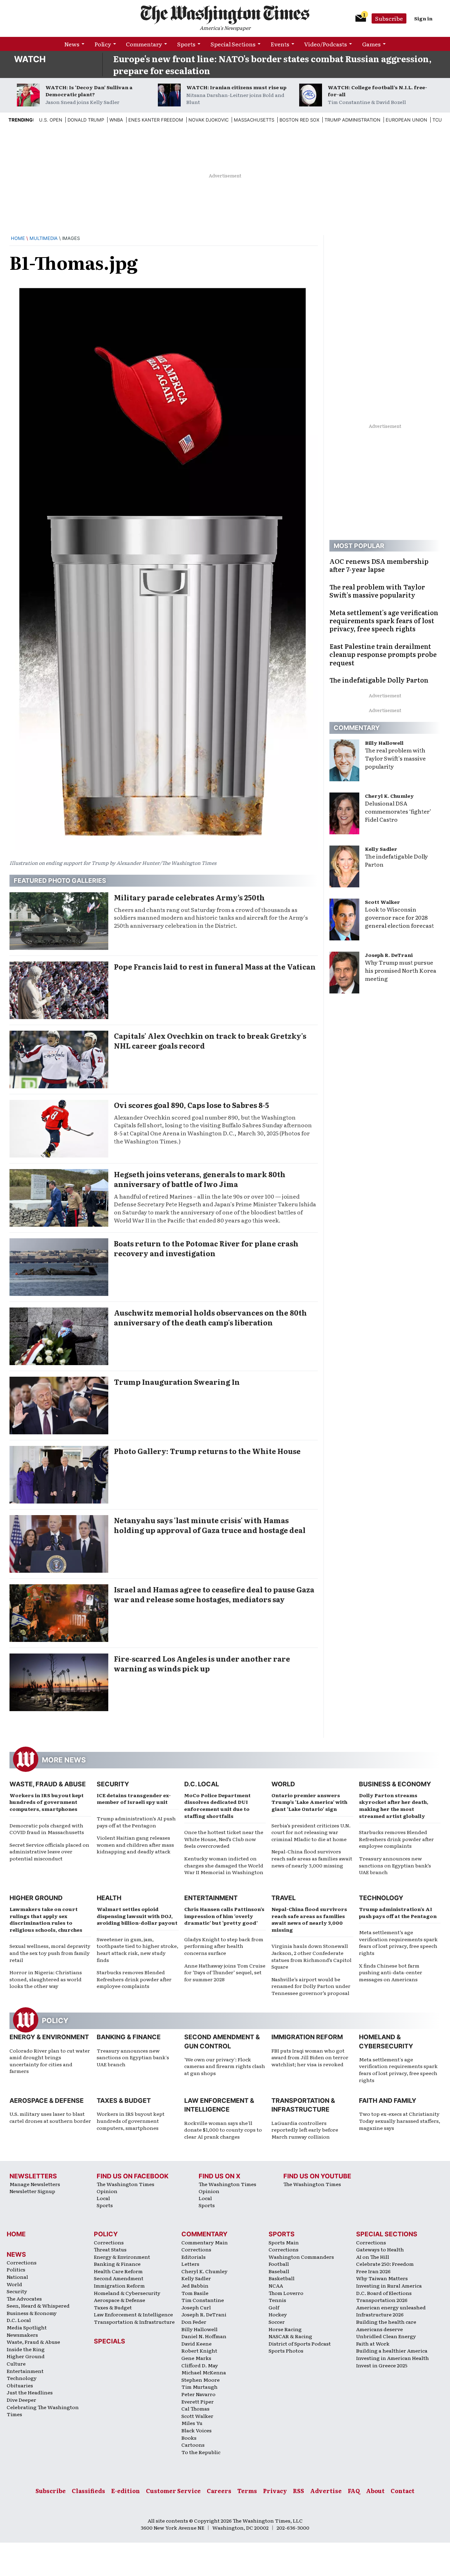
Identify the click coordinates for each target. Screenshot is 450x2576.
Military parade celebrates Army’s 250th (189, 897)
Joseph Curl (196, 2307)
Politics (16, 2269)
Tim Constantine (203, 2300)
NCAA (276, 2285)
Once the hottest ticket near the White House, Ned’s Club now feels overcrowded (224, 1839)
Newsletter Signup (32, 2191)
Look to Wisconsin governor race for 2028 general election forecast (399, 917)
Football (279, 2264)
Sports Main (284, 2242)
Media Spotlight (27, 2327)
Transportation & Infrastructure (134, 2322)
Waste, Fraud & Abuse (48, 1784)
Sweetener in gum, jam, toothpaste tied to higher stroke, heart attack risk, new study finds (137, 1949)
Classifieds (88, 2491)
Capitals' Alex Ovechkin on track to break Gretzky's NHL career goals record (210, 1041)
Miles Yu (192, 2423)
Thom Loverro (286, 2293)
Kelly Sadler (381, 849)
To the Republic (201, 2452)
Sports (186, 44)
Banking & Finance (129, 2037)
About (375, 2491)
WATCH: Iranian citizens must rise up (236, 87)
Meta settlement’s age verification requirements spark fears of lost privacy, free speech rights (398, 1942)
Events (280, 44)
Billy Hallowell (384, 743)
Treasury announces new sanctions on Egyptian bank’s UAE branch (395, 1865)
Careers (219, 2491)
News (72, 44)
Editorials (194, 2257)
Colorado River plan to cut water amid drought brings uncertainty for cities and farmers (50, 2061)
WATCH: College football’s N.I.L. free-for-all (377, 91)
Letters (190, 2264)
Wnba (116, 120)
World (283, 1784)
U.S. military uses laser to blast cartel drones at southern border (50, 2117)
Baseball (279, 2271)
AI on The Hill (373, 2257)
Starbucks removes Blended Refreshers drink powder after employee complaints (396, 1839)
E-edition (126, 2491)
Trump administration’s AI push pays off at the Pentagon (136, 1822)
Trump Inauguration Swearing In (177, 1382)
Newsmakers (22, 2335)
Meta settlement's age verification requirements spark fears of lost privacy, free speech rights (398, 2070)
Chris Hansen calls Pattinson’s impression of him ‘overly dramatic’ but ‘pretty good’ (224, 1916)
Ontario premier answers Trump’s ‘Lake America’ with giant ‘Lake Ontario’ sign (309, 1802)
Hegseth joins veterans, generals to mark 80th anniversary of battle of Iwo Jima (200, 1179)
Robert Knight (199, 2350)
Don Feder (194, 2322)
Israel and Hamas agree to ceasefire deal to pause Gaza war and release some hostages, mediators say (214, 1594)
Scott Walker (382, 902)
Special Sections (233, 44)
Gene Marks (196, 2358)
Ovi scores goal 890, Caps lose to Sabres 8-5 (191, 1105)
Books (189, 2438)
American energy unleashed (391, 2307)
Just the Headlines (30, 2392)
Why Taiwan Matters (382, 2278)
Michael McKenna (204, 2372)
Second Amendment (119, 2278)
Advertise (326, 2491)
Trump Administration (352, 120)
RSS (298, 2491)
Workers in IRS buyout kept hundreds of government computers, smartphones (47, 1802)
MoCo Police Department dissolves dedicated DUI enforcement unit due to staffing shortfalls (217, 1805)
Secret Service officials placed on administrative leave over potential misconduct (49, 1851)
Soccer (277, 2322)
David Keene (197, 2343)
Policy (103, 44)
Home (18, 238)
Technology (381, 1898)
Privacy (275, 2491)
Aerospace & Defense (47, 2101)
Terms (247, 2491)
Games (371, 44)
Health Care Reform (118, 2271)
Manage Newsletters (35, 2184)
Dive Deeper (21, 2400)
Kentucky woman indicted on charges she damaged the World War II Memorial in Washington (224, 1865)
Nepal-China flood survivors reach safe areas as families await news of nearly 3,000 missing (312, 1858)
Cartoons (193, 2445)
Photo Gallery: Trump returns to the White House (207, 1451)
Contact (403, 2491)
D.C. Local (202, 1784)
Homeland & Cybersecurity (127, 2293)
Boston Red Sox (299, 120)
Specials (110, 2341)
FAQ (354, 2491)
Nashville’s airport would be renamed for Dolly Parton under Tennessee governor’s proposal (311, 1986)
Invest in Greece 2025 (382, 2365)
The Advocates (24, 2298)
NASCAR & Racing (290, 2336)
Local (103, 2198)
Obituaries (20, 2385)
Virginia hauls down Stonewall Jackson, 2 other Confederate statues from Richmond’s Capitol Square (311, 1956)
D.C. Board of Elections (384, 2293)
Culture (16, 2363)
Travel (284, 1898)
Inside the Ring (26, 2349)
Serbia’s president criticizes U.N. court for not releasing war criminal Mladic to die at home (311, 1832)
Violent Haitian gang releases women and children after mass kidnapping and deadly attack (135, 1844)
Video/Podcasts (326, 44)
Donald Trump (86, 120)
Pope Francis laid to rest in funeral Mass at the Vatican (215, 966)
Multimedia (44, 238)
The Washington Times (126, 2184)
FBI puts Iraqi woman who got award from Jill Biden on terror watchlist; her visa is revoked (310, 2057)
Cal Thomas (195, 2408)
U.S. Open (51, 120)
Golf (274, 2307)
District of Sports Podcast (300, 2343)
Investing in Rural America (389, 2285)
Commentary (144, 44)
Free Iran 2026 (373, 2271)
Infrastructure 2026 (380, 2314)
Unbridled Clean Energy (386, 2336)
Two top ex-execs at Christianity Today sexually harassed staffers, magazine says (400, 2121)
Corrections (22, 2262)
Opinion (107, 2191)
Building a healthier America (392, 2350)
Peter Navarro (198, 2394)
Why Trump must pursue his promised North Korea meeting (401, 970)
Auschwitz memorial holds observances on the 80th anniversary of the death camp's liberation (210, 1317)
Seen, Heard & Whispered (38, 2306)
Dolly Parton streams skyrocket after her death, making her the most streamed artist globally (394, 1805)
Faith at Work (373, 2343)
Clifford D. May (200, 2365)
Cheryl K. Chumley (389, 796)
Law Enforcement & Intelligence (133, 2314)
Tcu (437, 120)
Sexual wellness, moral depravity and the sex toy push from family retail (50, 1953)
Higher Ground (36, 1898)
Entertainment (211, 1898)
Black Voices (197, 2430)
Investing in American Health (393, 2358)
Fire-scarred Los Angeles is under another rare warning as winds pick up (202, 1663)
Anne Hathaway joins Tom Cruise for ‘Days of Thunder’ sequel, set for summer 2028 (225, 1972)
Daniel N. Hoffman (204, 2336)
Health (109, 1898)
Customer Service (173, 2491)
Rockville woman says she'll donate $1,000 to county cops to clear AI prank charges (223, 2130)
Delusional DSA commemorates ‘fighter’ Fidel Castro (398, 811)
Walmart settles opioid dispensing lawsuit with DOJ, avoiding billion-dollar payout (137, 1916)
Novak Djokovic (208, 120)
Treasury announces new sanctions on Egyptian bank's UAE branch (133, 2057)
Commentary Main (205, 2242)
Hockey (278, 2314)
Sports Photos (286, 2350)
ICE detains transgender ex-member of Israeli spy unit (134, 1799)
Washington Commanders (301, 2257)
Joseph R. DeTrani (389, 955)
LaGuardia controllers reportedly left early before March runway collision (305, 2130)
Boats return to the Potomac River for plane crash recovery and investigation (206, 1248)
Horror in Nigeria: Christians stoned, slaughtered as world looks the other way (46, 1979)
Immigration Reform (307, 2037)
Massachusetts (254, 120)
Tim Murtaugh (200, 2387)
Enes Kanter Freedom (156, 120)
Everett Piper (198, 2401)
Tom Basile (195, 2293)
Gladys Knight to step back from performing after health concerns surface (224, 1946)
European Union (406, 120)
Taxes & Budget (124, 2101)
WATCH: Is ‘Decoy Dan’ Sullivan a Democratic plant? (89, 91)
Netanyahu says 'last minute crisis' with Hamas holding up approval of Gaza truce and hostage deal (210, 1525)
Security (113, 1784)
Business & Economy (395, 1784)
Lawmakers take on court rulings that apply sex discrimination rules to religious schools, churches (46, 1919)
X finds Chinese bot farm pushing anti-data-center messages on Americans (391, 1972)
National (17, 2277)
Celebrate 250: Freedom (385, 2264)
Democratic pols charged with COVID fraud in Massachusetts (47, 1829)
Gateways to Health (380, 2249)
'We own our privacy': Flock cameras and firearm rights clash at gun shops (225, 2066)
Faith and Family (388, 2101)
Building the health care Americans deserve (386, 2325)
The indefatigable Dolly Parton (396, 860)
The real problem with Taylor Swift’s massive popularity (395, 758)
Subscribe (389, 18)
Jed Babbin (195, 2285)
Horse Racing (285, 2329)
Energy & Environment (49, 2037)
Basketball (282, 2278)
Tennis (277, 2300)
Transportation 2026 (382, 2300)
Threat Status (110, 2249)
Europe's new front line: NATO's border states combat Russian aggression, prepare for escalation (272, 64)
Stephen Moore (201, 2380)
